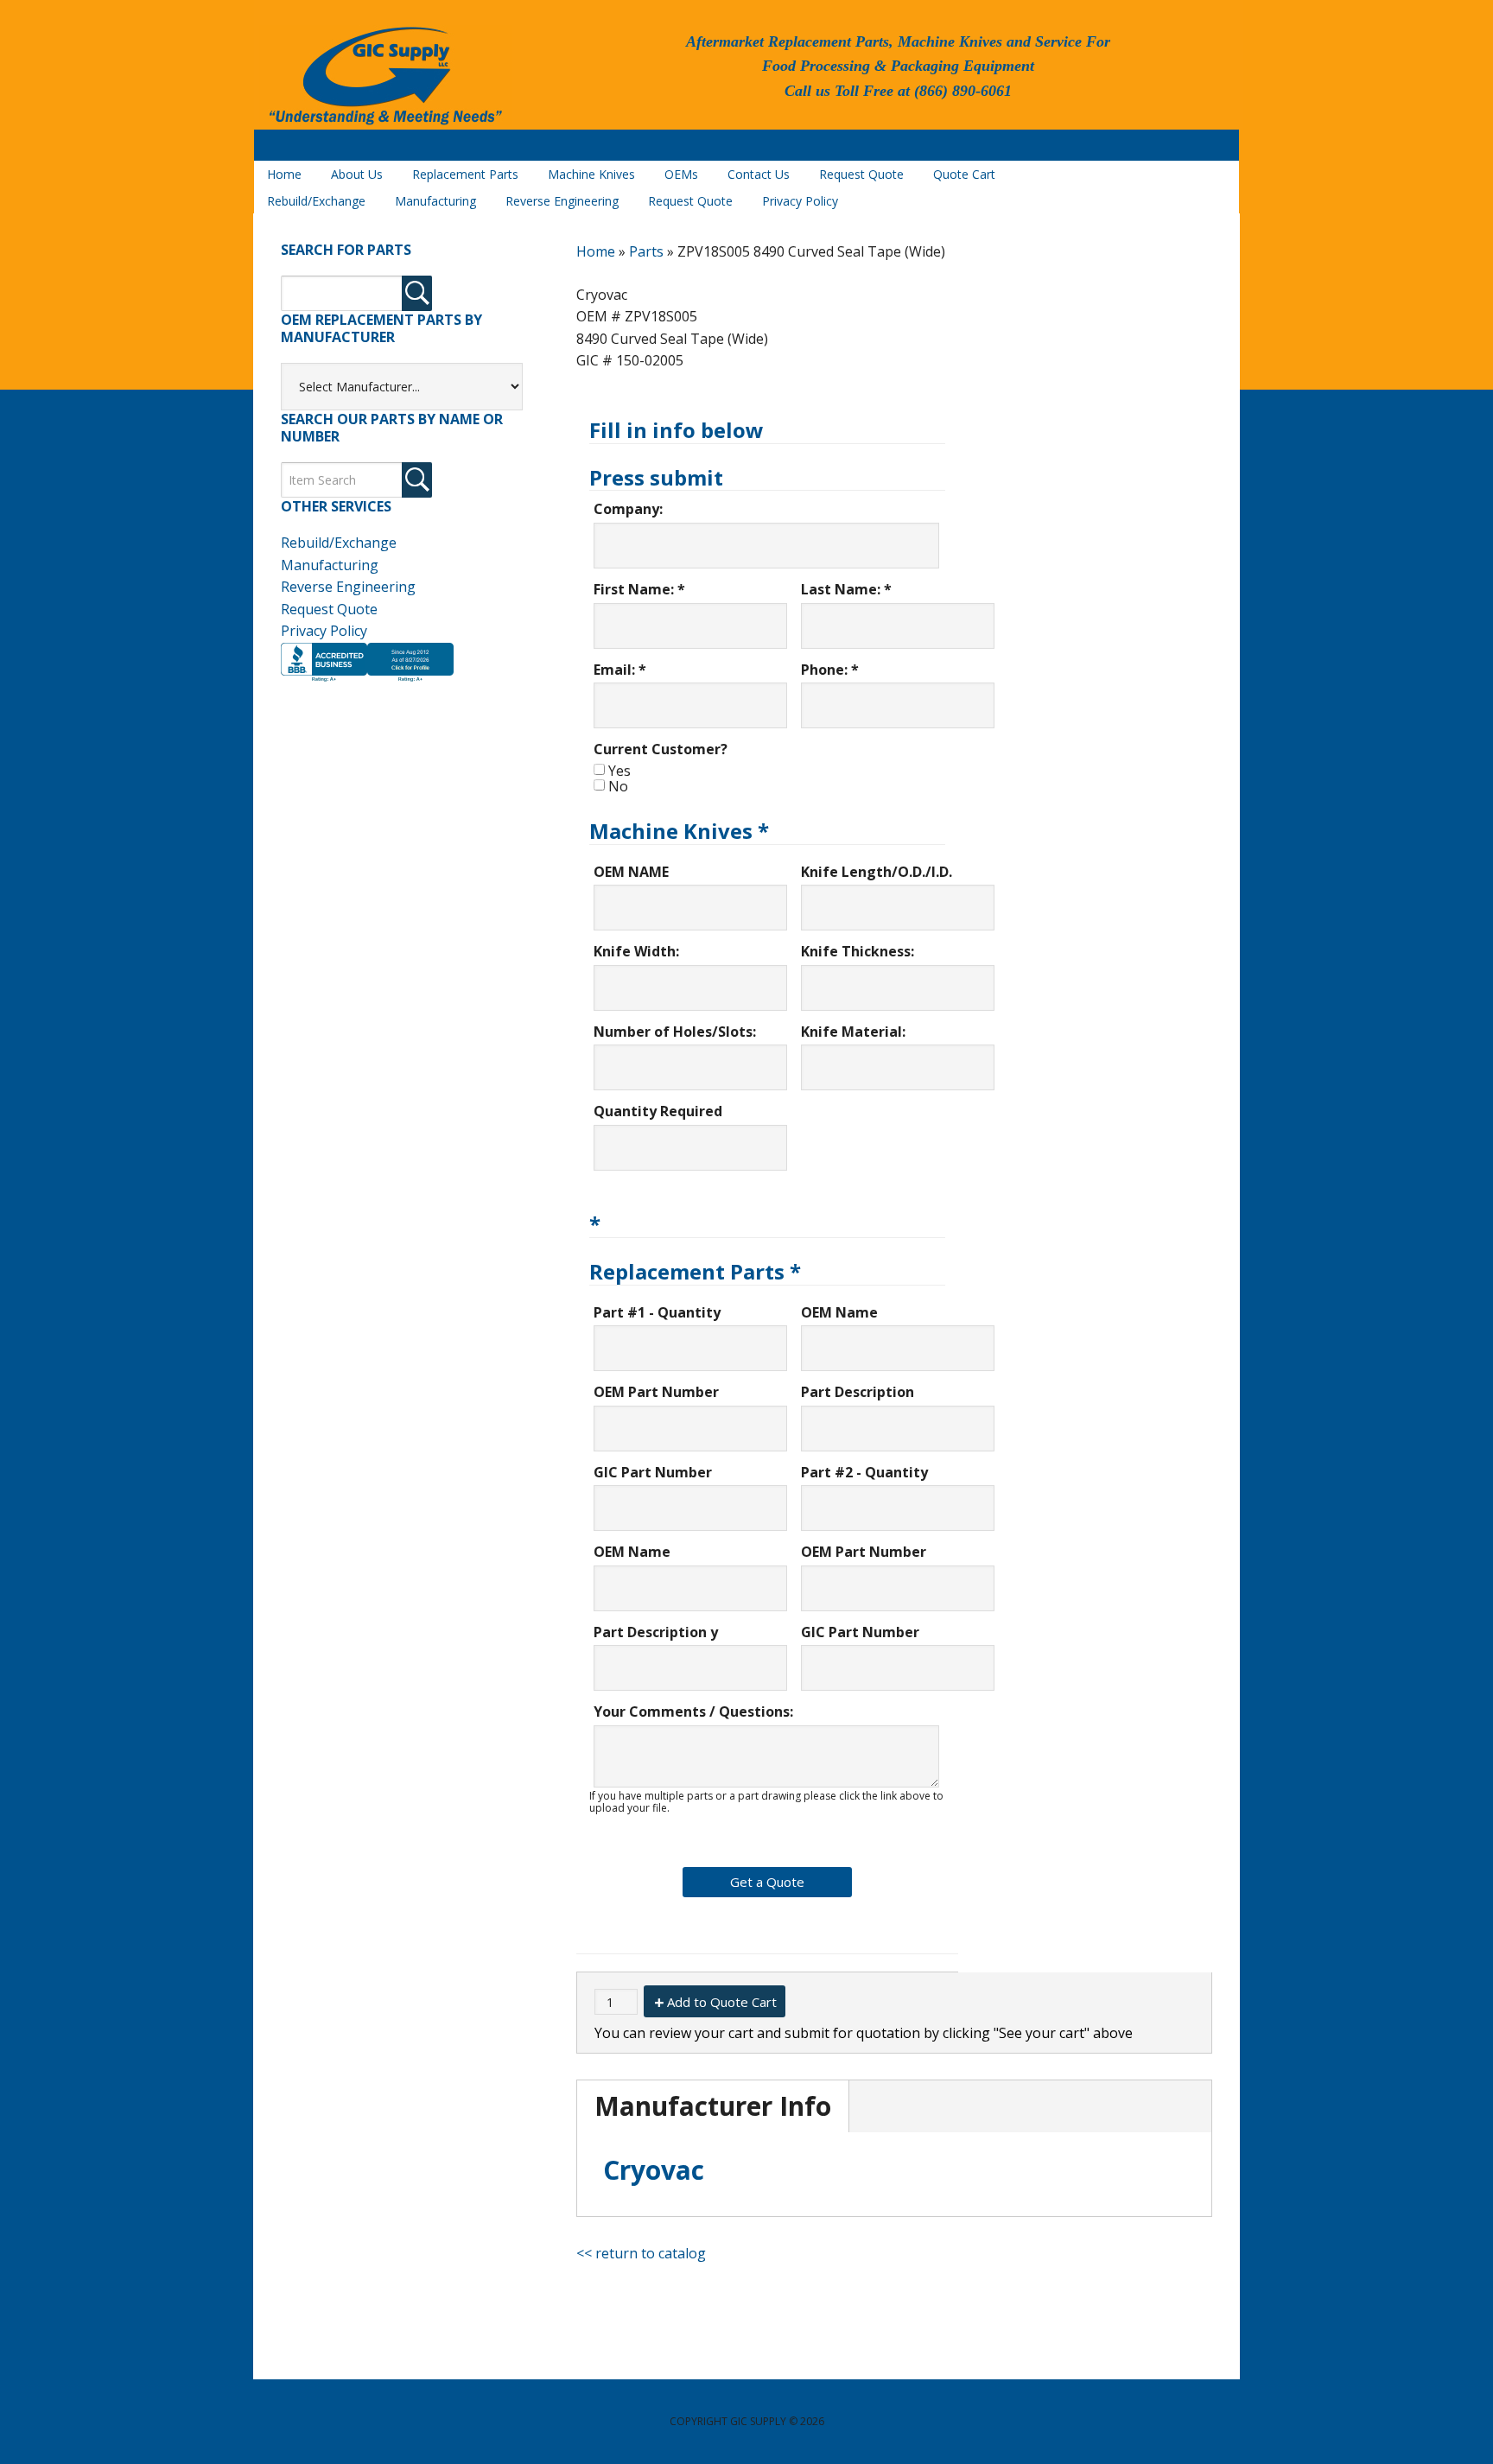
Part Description (858, 1392)
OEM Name (839, 1312)
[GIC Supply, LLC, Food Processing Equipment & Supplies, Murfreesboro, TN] (367, 682)
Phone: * (830, 670)
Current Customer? (661, 749)
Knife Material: (853, 1032)
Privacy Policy (324, 631)
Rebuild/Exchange (339, 543)
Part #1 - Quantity (657, 1312)
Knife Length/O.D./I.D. (877, 872)
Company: (628, 509)
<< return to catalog (641, 2253)
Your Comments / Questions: (693, 1711)
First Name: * (639, 589)
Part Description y (656, 1632)
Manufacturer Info (713, 2106)
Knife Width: (636, 951)
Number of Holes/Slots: (675, 1032)
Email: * (620, 670)
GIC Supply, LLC (384, 77)
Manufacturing (330, 565)
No (618, 786)
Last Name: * (846, 589)
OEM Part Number (656, 1392)
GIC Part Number (653, 1472)
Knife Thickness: (858, 951)
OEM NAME (631, 872)
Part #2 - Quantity (864, 1472)
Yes (619, 771)
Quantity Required (658, 1111)
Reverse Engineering (348, 587)
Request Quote (329, 609)
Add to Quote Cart (722, 2002)
